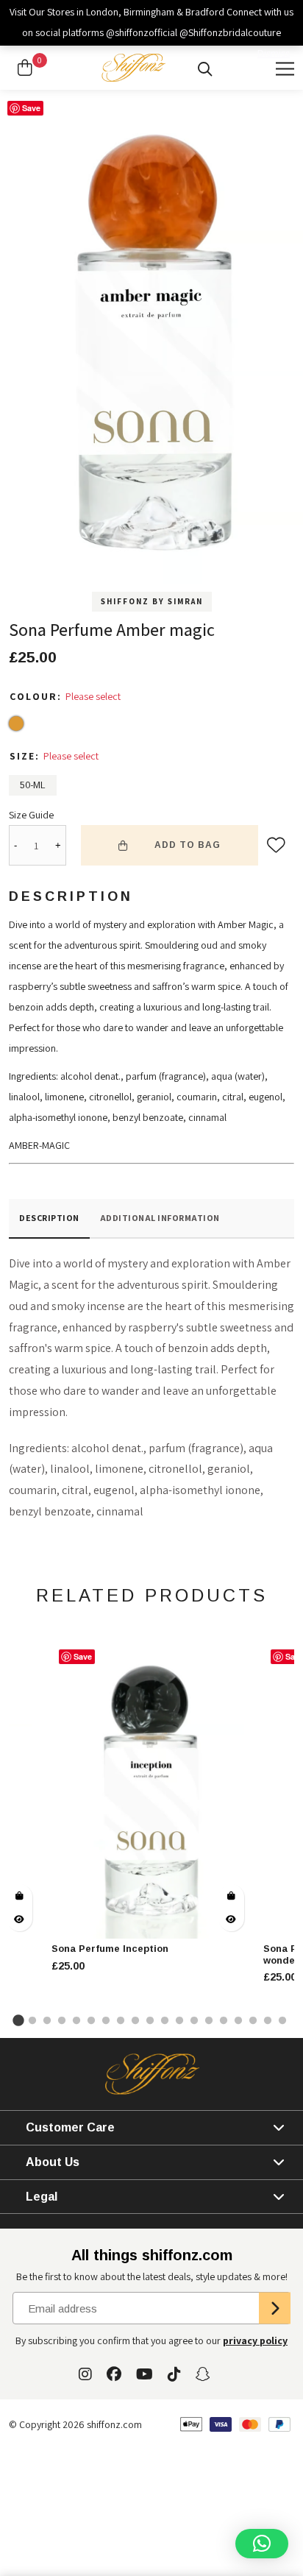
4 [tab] (63, 2020)
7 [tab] (107, 2020)
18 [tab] (269, 2020)
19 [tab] (284, 2020)
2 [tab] (34, 2020)
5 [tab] (78, 2020)
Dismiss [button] (274, 53)
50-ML (33, 785)
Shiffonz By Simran (152, 601)
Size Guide (31, 815)
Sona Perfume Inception (110, 1949)
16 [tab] (240, 2020)
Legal (42, 2197)
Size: (26, 756)
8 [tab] (122, 2020)
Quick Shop (19, 1896)
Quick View (19, 1919)
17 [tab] (254, 2020)
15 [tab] (225, 2020)
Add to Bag (188, 845)
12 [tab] (181, 2020)
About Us (53, 2162)
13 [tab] (196, 2020)
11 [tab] (166, 2020)
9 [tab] (137, 2020)
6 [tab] (93, 2020)
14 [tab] (210, 2020)
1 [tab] (19, 2020)
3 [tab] (49, 2020)
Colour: (38, 696)
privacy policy (255, 2340)
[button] (262, 2544)
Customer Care (70, 2127)
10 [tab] (151, 2020)
